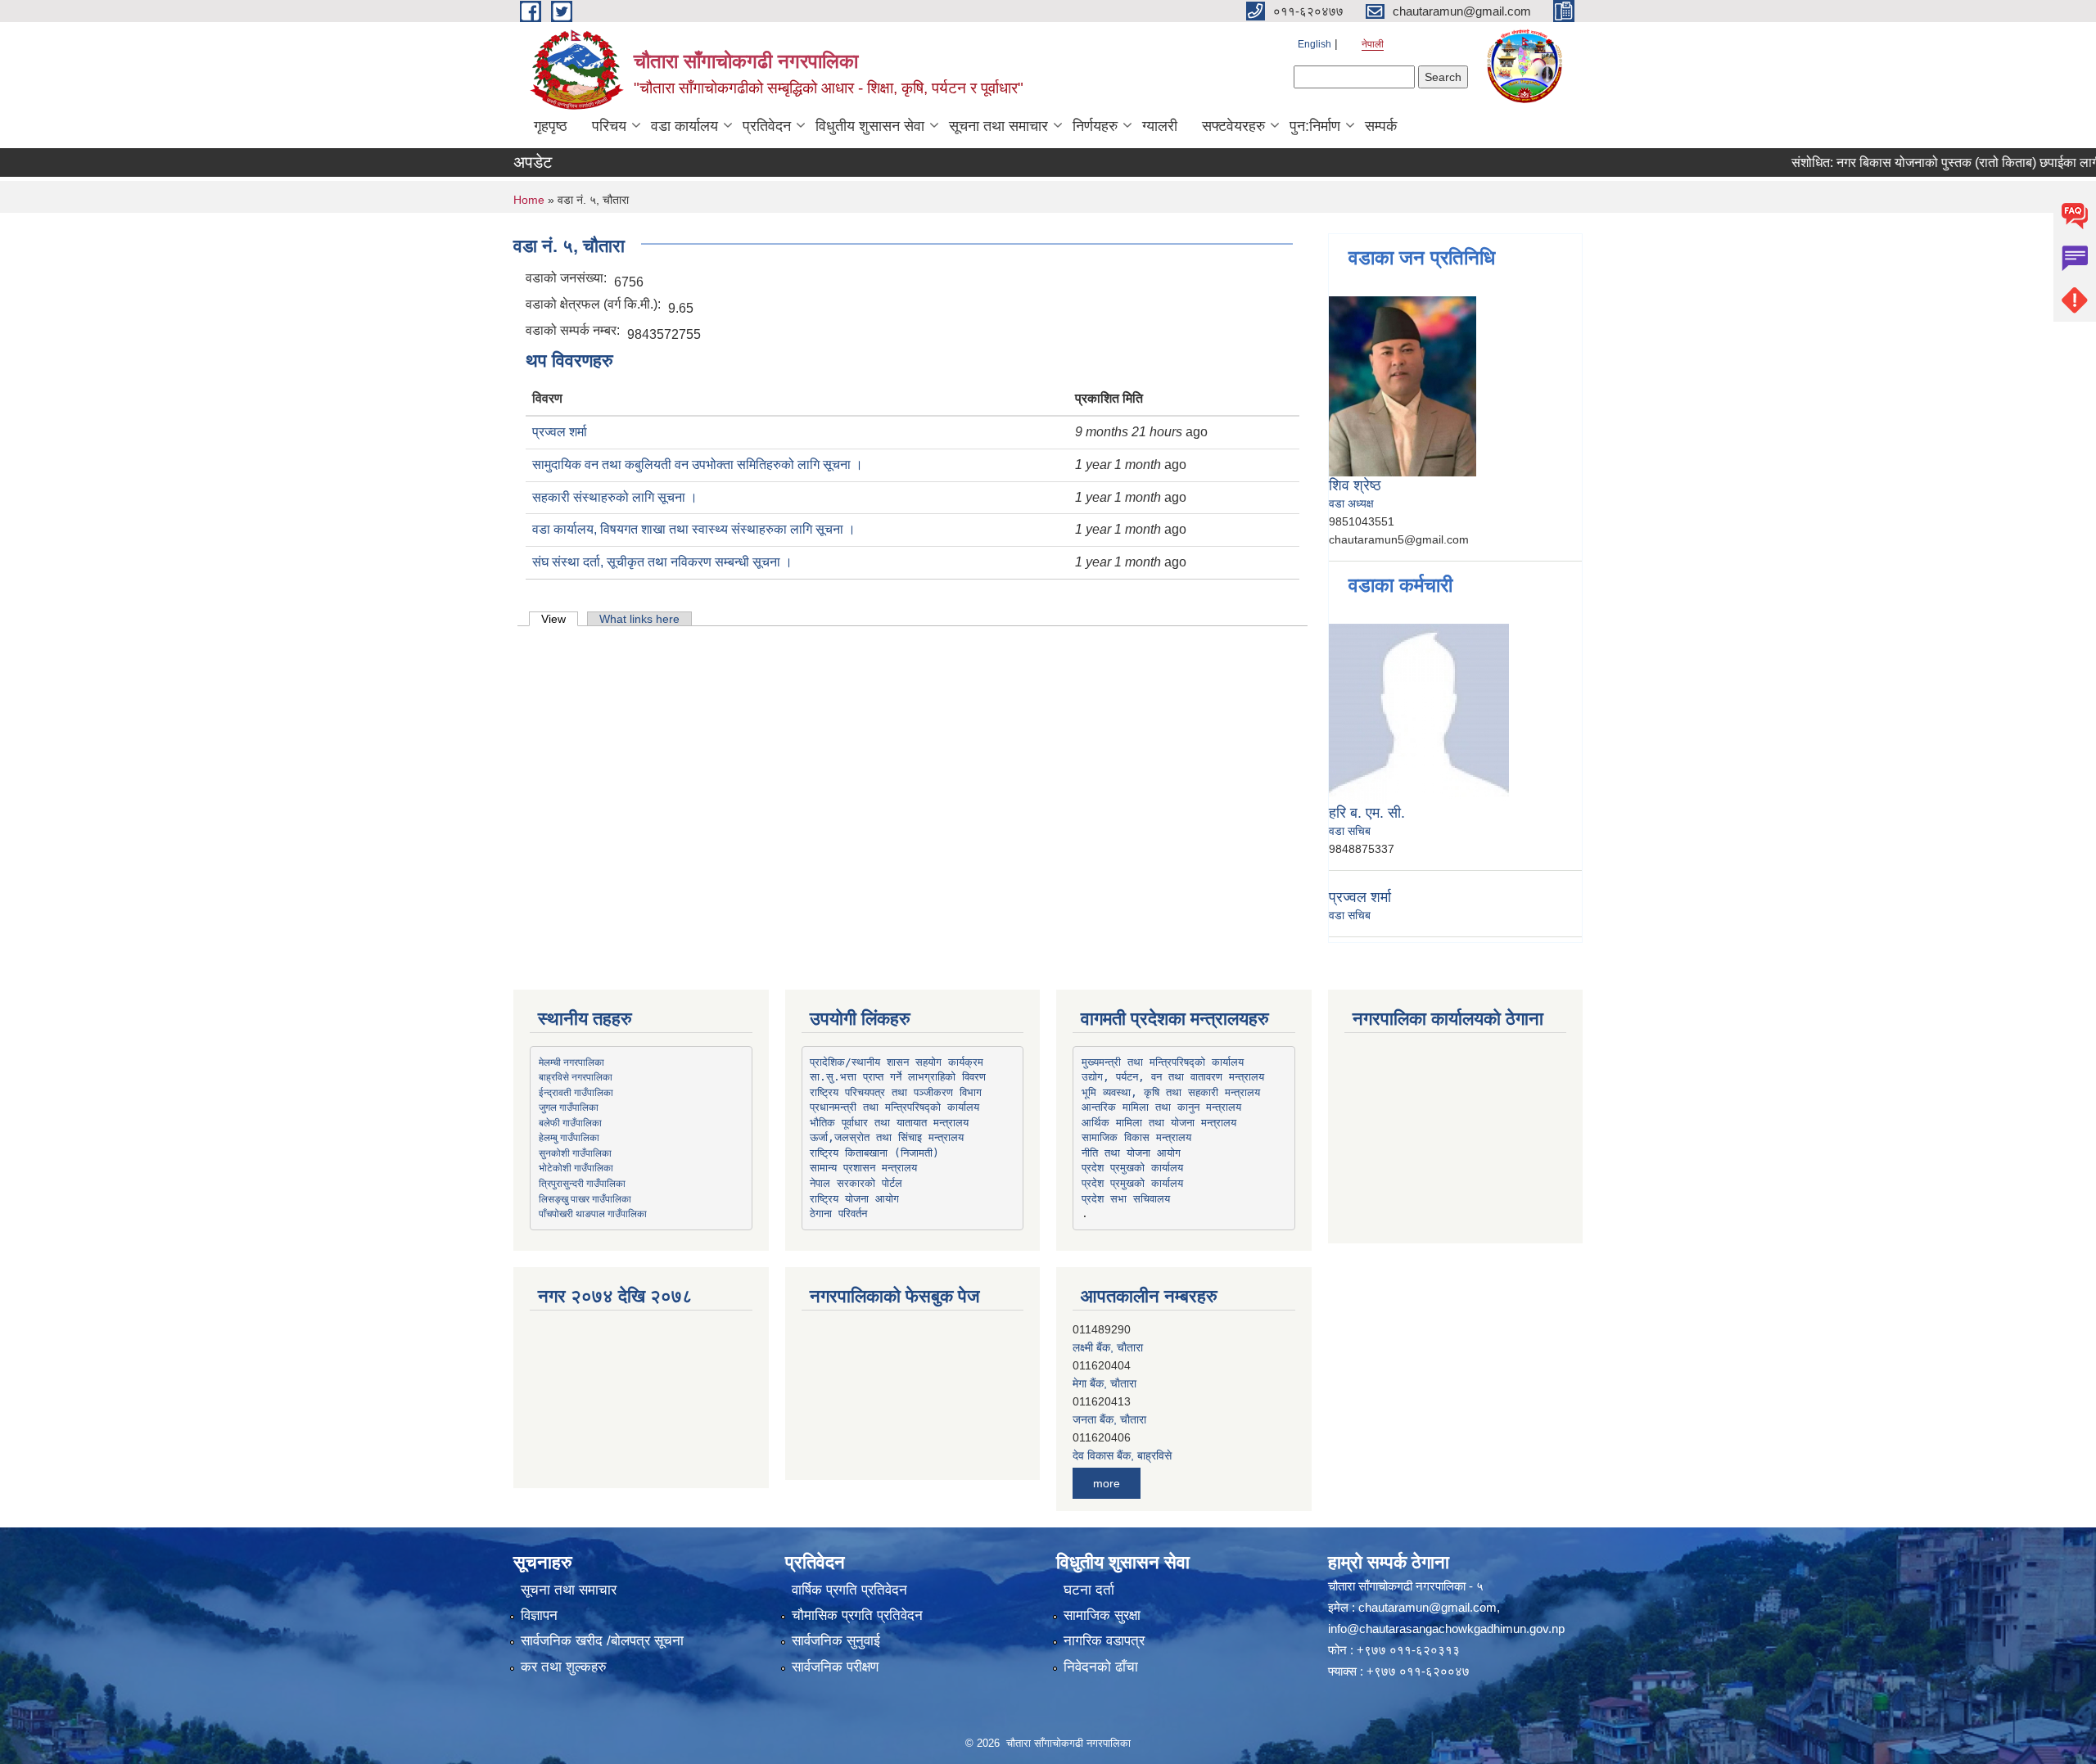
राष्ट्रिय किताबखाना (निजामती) (874, 1153)
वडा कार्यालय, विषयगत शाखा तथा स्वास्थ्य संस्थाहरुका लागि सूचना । (694, 529)
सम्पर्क (1381, 126)
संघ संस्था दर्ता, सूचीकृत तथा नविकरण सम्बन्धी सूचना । (662, 562)
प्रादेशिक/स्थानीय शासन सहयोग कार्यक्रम (897, 1062)
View (560, 619)
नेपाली (1373, 44)
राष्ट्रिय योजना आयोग (854, 1199)
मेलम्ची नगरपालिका (571, 1062)
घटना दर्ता (1089, 1590)
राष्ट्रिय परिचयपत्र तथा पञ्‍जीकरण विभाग (896, 1092)
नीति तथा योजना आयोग (1131, 1153)
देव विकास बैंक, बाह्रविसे (1122, 1441)
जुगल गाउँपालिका (569, 1107)
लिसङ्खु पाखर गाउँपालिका (585, 1198)
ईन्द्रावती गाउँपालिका (576, 1092)
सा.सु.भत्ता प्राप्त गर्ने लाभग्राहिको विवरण (898, 1077)
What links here (639, 619)
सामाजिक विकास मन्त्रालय (1136, 1137)
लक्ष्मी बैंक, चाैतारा (1108, 1333)
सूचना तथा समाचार (998, 126)
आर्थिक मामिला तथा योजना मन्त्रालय (1159, 1123)
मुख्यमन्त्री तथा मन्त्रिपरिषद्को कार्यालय (1163, 1062)
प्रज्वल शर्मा (560, 432)
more (1107, 1483)
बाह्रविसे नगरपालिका (576, 1076)
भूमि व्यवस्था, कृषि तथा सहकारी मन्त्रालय (1171, 1092)
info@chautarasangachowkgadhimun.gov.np (1446, 1629)
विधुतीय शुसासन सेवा (870, 126)
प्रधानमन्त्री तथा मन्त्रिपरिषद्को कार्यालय (894, 1107)
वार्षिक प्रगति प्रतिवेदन (849, 1590)
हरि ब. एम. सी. (1367, 813)
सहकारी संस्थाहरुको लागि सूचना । (615, 497)
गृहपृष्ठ (551, 126)
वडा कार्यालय (684, 126)
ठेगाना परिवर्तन (838, 1214)
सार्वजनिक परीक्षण (835, 1667)
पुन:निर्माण (1315, 126)
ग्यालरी (1160, 126)
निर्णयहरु (1095, 126)
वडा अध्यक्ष (1351, 503)
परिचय (609, 126)
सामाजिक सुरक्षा (1102, 1615)
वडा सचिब (1350, 831)
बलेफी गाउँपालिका (570, 1122)
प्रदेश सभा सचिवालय (1126, 1199)
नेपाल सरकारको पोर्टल (856, 1183)
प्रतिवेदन (767, 126)
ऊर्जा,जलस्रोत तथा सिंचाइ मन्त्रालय (887, 1137)
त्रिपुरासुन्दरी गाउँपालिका (582, 1183)
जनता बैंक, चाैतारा (1109, 1405)
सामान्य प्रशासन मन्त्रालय (863, 1168)
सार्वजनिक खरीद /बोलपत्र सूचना (602, 1641)
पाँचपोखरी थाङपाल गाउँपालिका (593, 1213)
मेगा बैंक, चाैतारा (1104, 1369)
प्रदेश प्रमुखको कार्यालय (1132, 1168)
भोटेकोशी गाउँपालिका (576, 1167)
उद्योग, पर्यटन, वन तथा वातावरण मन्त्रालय (1173, 1077)
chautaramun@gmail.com (1427, 1607)
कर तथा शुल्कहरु (564, 1667)
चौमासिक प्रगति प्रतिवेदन (857, 1615)
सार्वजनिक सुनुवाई (836, 1641)
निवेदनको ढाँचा (1101, 1667)
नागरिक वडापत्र (1104, 1641)
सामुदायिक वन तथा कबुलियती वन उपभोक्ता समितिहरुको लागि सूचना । (698, 465)
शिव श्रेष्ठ (1355, 485)
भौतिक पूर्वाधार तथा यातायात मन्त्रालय (889, 1123)
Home (529, 200)
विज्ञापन (539, 1615)
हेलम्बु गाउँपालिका (569, 1137)
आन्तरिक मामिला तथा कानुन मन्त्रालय (1161, 1107)
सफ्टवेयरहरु (1233, 126)
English (1315, 44)
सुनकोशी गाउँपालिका (575, 1153)
